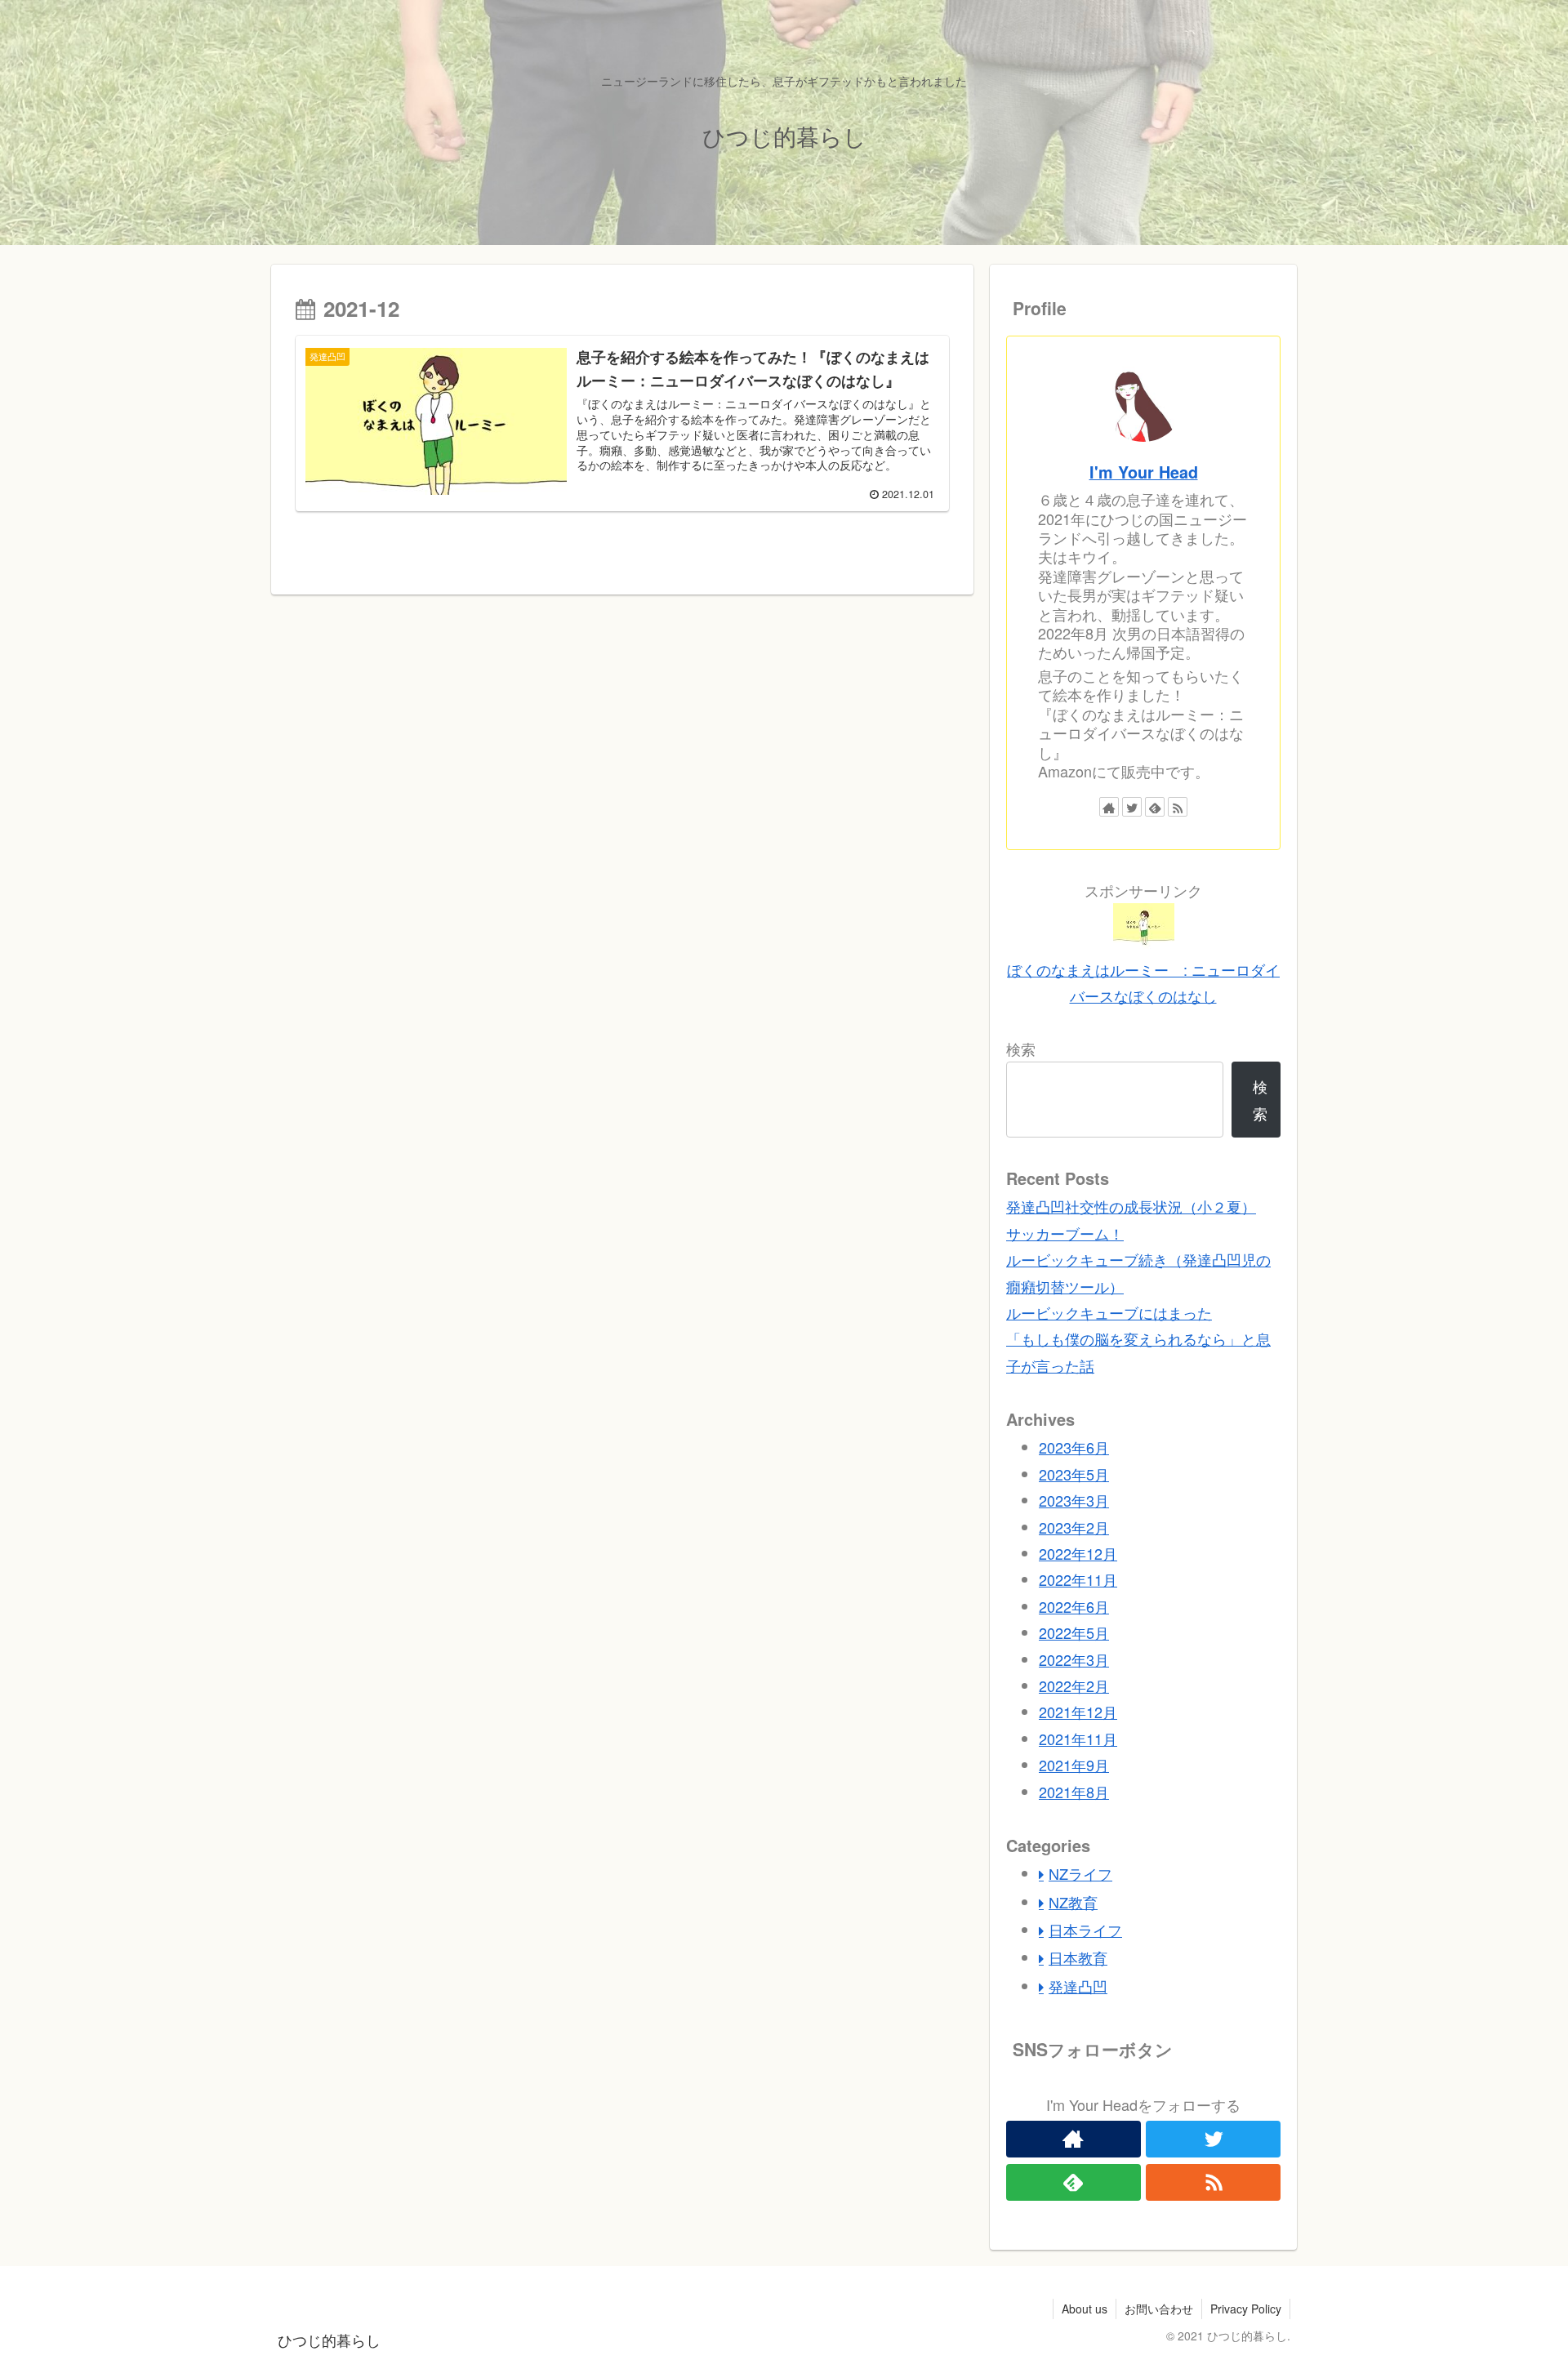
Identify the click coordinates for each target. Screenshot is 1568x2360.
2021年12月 (1078, 1712)
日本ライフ (1085, 1930)
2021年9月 (1074, 1765)
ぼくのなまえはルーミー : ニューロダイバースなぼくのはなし (1143, 982)
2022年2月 (1074, 1685)
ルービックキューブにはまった (1109, 1312)
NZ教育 (1073, 1902)
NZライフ (1080, 1873)
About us (1085, 2309)
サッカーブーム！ (1065, 1233)
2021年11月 (1078, 1739)
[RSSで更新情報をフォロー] (1178, 807)
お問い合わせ (1159, 2309)
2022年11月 (1078, 1579)
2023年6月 (1074, 1447)
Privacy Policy (1246, 2309)
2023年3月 (1074, 1500)
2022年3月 (1074, 1659)
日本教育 (1078, 1957)
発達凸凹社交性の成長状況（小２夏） (1131, 1206)
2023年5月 (1074, 1474)
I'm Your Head (1144, 472)
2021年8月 (1074, 1792)
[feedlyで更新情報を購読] (1155, 807)
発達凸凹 (1078, 1986)
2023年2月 (1074, 1527)
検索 (1021, 1049)
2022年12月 (1078, 1553)
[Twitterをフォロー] (1132, 807)
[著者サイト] (1109, 807)
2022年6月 (1074, 1606)
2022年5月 (1074, 1632)
